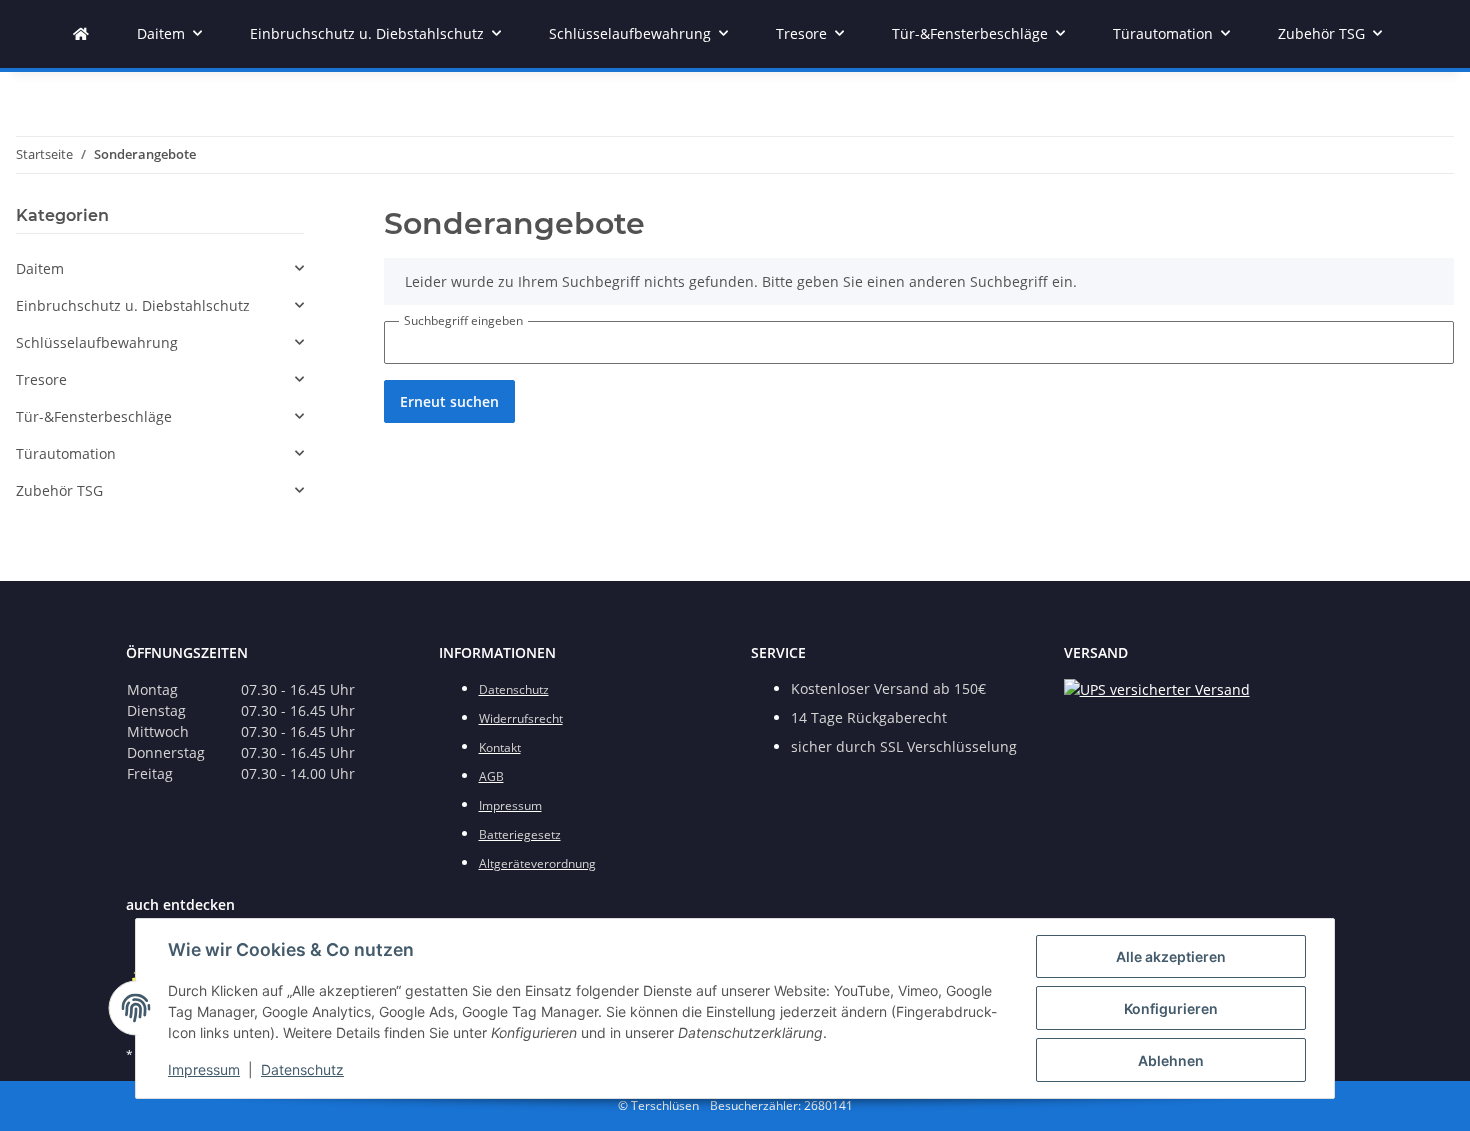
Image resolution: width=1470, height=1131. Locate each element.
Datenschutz (302, 1069)
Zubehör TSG (59, 490)
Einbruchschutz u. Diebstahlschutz (133, 305)
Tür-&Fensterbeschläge (94, 416)
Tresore (41, 379)
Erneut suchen (449, 401)
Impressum (204, 1069)
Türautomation (66, 453)
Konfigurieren (1171, 1008)
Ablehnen (1171, 1060)
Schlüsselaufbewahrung (97, 342)
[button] (160, 268)
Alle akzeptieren (1171, 956)
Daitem (40, 268)
